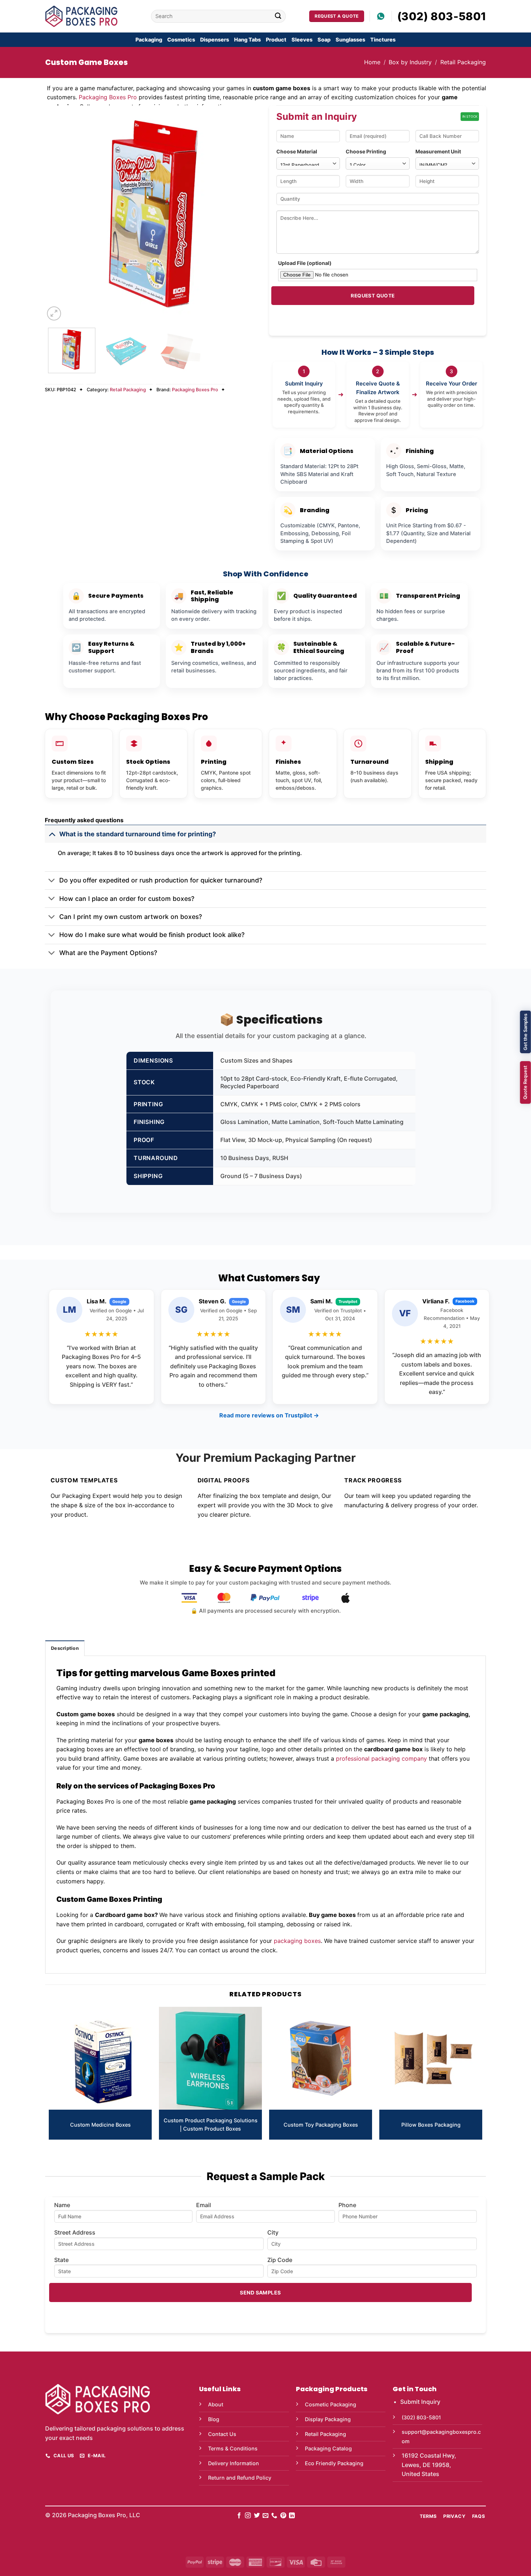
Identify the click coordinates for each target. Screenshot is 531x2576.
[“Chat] (381, 16)
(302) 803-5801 (442, 16)
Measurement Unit (438, 151)
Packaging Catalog (328, 2448)
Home (372, 62)
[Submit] (278, 16)
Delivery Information (234, 2463)
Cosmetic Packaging (331, 2404)
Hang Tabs (247, 40)
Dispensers (215, 40)
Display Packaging (328, 2419)
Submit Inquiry (420, 2402)
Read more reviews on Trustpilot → (269, 1415)
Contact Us (222, 2434)
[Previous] (58, 214)
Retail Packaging (463, 62)
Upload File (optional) (305, 263)
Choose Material (297, 151)
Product (276, 40)
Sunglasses (350, 40)
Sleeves (302, 40)
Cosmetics (181, 40)
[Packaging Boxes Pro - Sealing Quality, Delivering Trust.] (81, 16)
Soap (324, 40)
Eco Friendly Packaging (334, 2463)
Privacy (454, 2516)
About (216, 2404)
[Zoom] (54, 313)
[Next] (249, 214)
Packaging (149, 40)
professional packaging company (381, 1758)
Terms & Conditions (233, 2448)
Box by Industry (410, 62)
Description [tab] (65, 1648)
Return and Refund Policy (240, 2478)
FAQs (479, 2516)
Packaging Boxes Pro (108, 97)
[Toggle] (52, 834)
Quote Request (525, 1082)
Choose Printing (366, 151)
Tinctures (383, 40)
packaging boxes (297, 1941)
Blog (214, 2419)
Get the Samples (525, 1032)
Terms (428, 2516)
